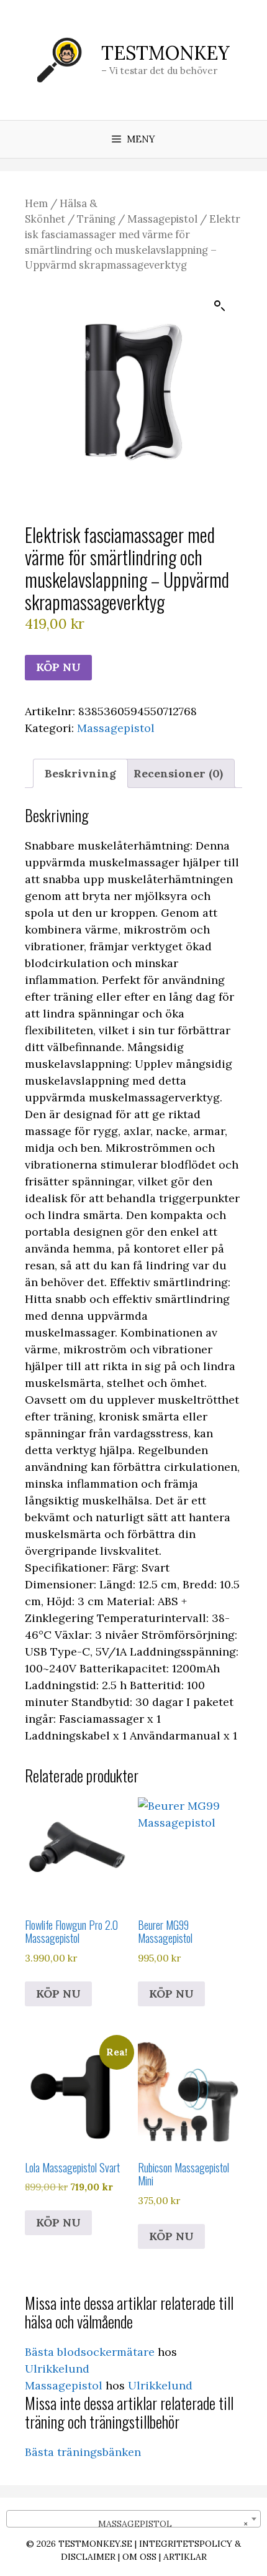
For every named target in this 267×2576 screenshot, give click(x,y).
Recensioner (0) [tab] (178, 773)
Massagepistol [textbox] (165, 2524)
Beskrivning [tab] (80, 773)
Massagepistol (162, 219)
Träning (96, 219)
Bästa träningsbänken (83, 2452)
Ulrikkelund (57, 2369)
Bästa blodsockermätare (90, 2352)
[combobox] (133, 2519)
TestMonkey (165, 53)
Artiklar (185, 2557)
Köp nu (58, 667)
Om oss (139, 2557)
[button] (220, 306)
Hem (36, 203)
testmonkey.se (95, 2544)
